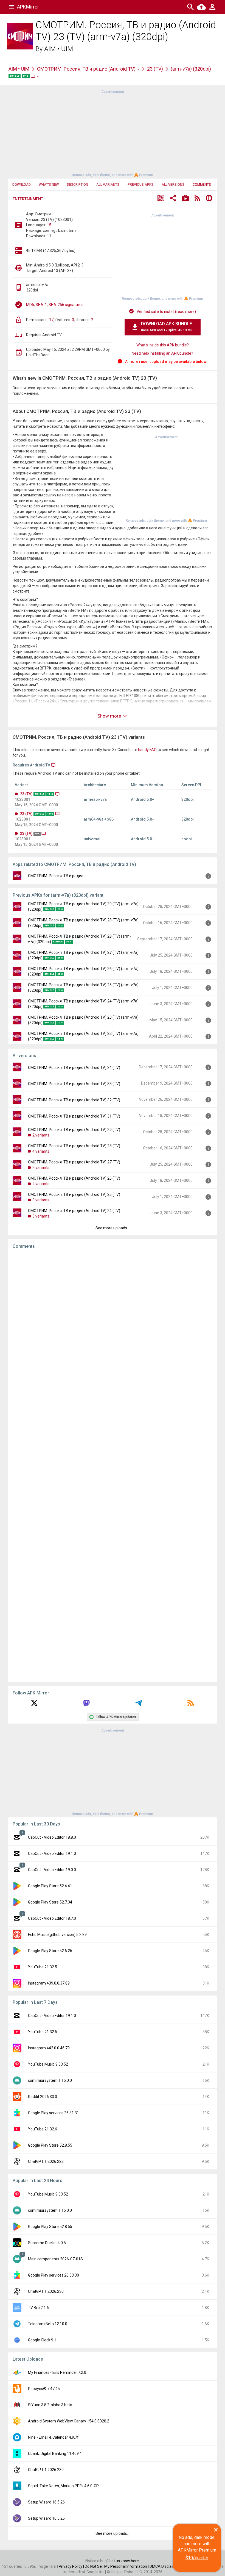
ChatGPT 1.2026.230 (46, 2291)
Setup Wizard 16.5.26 (46, 2502)
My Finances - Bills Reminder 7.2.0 (57, 2372)
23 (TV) (155, 69)
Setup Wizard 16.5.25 (46, 2518)
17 (51, 320)
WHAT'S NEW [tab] (49, 185)
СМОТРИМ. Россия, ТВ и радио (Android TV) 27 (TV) (74, 1162)
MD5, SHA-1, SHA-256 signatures (55, 305)
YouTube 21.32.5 (43, 1967)
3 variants (41, 1200)
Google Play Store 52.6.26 (50, 1951)
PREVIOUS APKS (140, 185)
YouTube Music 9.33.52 (48, 2064)
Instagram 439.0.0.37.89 (49, 1983)
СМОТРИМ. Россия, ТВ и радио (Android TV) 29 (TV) (74, 1130)
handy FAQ (147, 750)
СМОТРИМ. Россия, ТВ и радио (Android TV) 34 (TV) (74, 1068)
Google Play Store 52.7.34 (50, 1902)
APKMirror (28, 7)
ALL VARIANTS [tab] (108, 185)
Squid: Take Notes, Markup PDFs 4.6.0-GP (63, 2486)
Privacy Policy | (72, 2566)
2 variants (41, 1135)
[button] (161, 199)
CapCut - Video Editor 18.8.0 (52, 1837)
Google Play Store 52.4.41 (50, 1886)
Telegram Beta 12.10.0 (48, 2324)
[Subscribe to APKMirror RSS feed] (191, 1705)
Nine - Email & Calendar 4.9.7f (53, 2437)
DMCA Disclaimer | (166, 2566)
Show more (110, 716)
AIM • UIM (59, 49)
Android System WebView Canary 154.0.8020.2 (69, 2421)
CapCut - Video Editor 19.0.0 (52, 1870)
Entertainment (28, 199)
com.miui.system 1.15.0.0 (50, 2080)
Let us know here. (125, 2561)
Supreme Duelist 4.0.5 (47, 2243)
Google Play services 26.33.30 (54, 2275)
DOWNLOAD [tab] (22, 185)
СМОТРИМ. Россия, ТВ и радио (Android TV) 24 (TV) (74, 1211)
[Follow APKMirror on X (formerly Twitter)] (34, 1705)
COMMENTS (202, 185)
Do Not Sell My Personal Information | (117, 2566)
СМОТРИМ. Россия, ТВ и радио (56, 876)
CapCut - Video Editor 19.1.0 (52, 1854)
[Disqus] (113, 1466)
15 (49, 225)
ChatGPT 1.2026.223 (46, 2161)
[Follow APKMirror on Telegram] (139, 1705)
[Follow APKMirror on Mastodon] (86, 1705)
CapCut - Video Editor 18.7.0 (52, 1918)
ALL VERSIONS (173, 185)
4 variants (41, 1151)
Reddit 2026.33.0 (43, 2097)
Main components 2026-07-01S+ (57, 2259)
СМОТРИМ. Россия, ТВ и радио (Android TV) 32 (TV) (74, 1100)
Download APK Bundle (167, 327)
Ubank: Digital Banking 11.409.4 (55, 2453)
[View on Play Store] (185, 199)
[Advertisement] (113, 133)
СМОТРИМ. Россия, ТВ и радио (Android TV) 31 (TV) (74, 1116)
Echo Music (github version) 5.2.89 (57, 1935)
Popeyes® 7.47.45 (44, 2389)
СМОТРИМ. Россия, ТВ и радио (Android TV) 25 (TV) (74, 1194)
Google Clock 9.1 (42, 2340)
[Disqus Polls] (113, 1323)
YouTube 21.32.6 (43, 2129)
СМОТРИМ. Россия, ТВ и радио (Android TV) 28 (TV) (74, 1146)
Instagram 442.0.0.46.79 (49, 2048)
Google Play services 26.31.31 (54, 2113)
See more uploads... (113, 1228)
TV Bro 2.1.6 (38, 2308)
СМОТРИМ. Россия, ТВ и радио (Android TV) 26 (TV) (74, 1178)
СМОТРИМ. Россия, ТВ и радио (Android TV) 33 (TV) (74, 1084)
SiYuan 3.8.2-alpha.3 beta (50, 2405)
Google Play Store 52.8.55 (50, 2145)
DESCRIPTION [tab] (78, 185)
